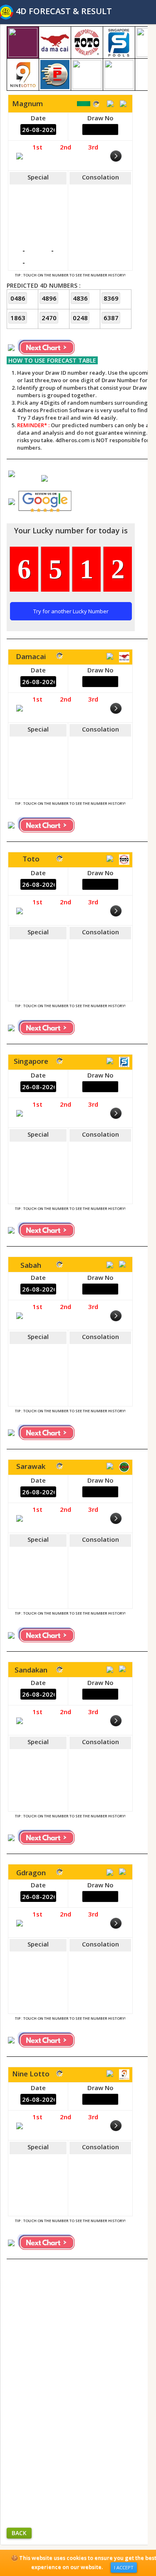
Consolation (100, 177)
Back (19, 2533)
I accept (124, 2567)
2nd (66, 147)
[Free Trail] (12, 473)
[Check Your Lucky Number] (12, 501)
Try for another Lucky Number (71, 611)
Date (38, 118)
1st (37, 147)
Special (38, 177)
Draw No (100, 118)
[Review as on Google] (45, 478)
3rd (93, 147)
